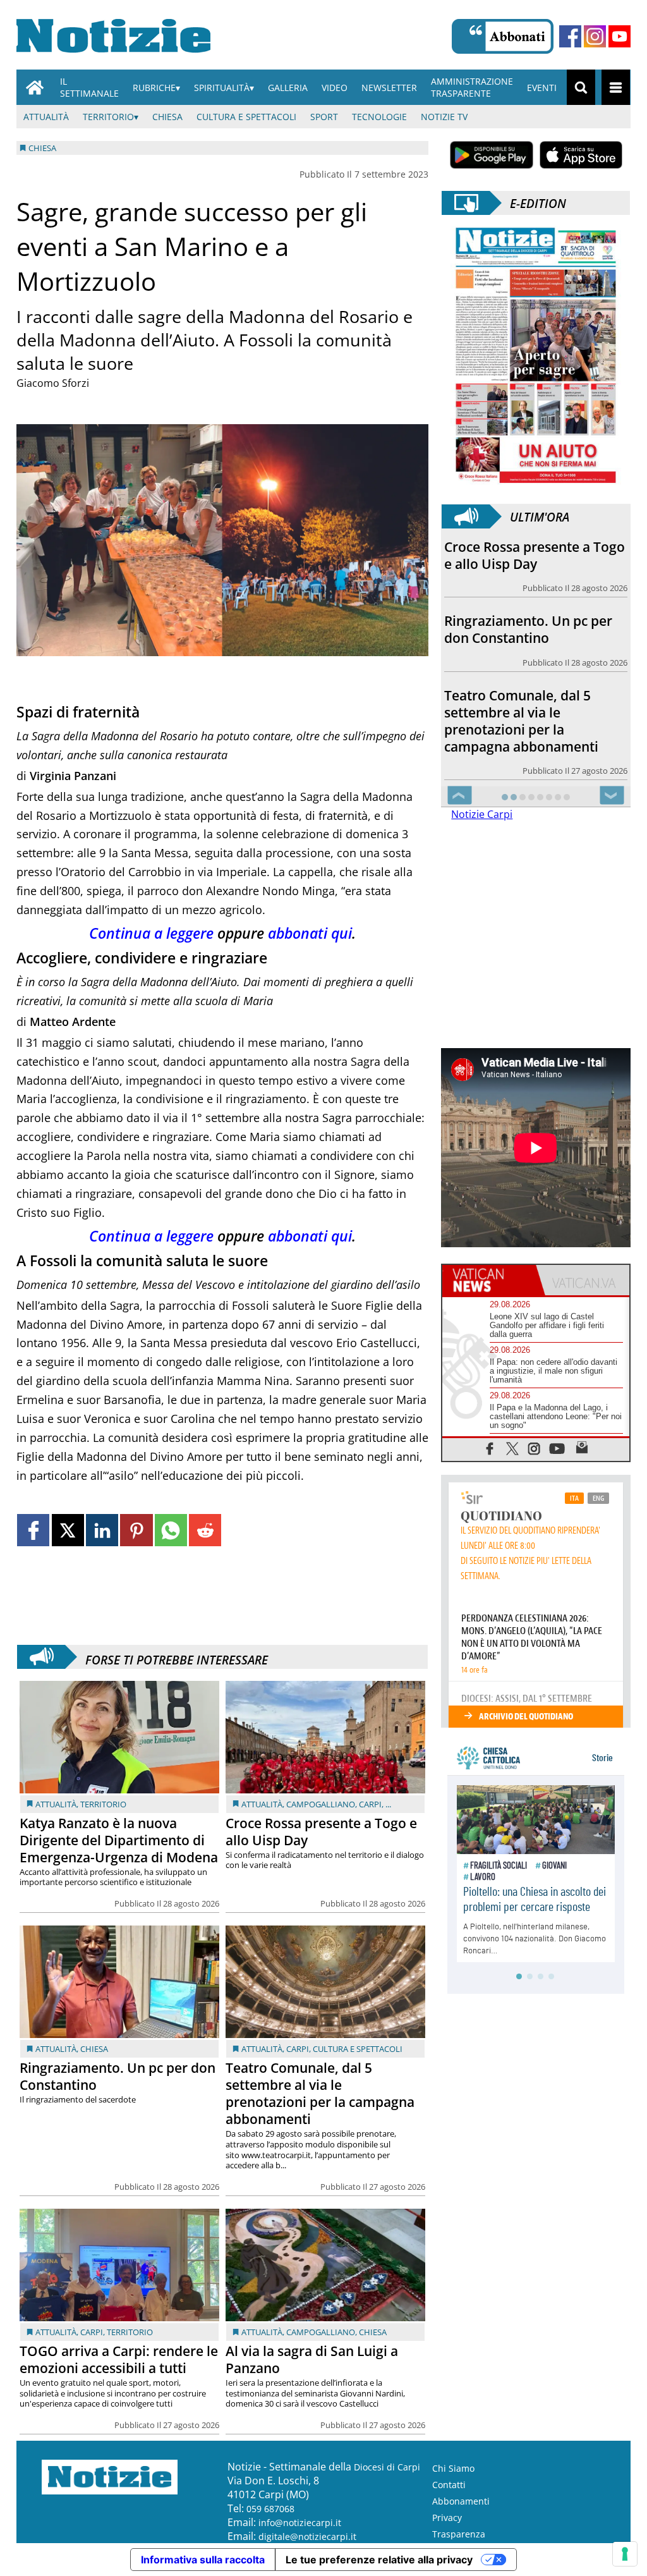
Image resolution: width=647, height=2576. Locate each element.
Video (335, 88)
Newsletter (389, 88)
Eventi (542, 88)
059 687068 (270, 2509)
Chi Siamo (453, 2468)
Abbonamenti (461, 2501)
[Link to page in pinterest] (136, 1530)
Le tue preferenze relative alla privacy (379, 2560)
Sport (324, 117)
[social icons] (490, 1448)
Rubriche (154, 88)
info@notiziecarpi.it (300, 2523)
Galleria (288, 88)
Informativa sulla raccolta (203, 2560)
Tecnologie (379, 117)
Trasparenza (459, 2534)
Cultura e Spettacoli (246, 117)
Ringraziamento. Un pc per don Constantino (118, 2076)
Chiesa (167, 117)
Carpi (370, 1804)
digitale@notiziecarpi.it (307, 2536)
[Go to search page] (581, 87)
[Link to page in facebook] (33, 1530)
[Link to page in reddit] (205, 1530)
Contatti (449, 2485)
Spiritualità (222, 88)
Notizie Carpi (482, 814)
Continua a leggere (151, 933)
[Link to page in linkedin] (102, 1530)
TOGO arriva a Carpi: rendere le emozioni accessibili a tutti (119, 2359)
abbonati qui (310, 933)
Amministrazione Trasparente (472, 87)
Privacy (447, 2518)
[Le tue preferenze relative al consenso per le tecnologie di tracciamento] (625, 2554)
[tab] (489, 1280)
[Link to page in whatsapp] (171, 1530)
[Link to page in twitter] (68, 1530)
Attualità (46, 117)
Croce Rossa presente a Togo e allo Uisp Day (321, 1832)
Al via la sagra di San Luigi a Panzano (312, 2359)
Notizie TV (444, 117)
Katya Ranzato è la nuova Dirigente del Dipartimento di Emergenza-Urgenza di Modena (119, 1840)
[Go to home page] (35, 87)
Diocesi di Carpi (387, 2467)
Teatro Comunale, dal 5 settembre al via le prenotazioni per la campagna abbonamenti (320, 2093)
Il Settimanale (89, 87)
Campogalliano (321, 1804)
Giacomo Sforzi (53, 383)
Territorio (108, 117)
